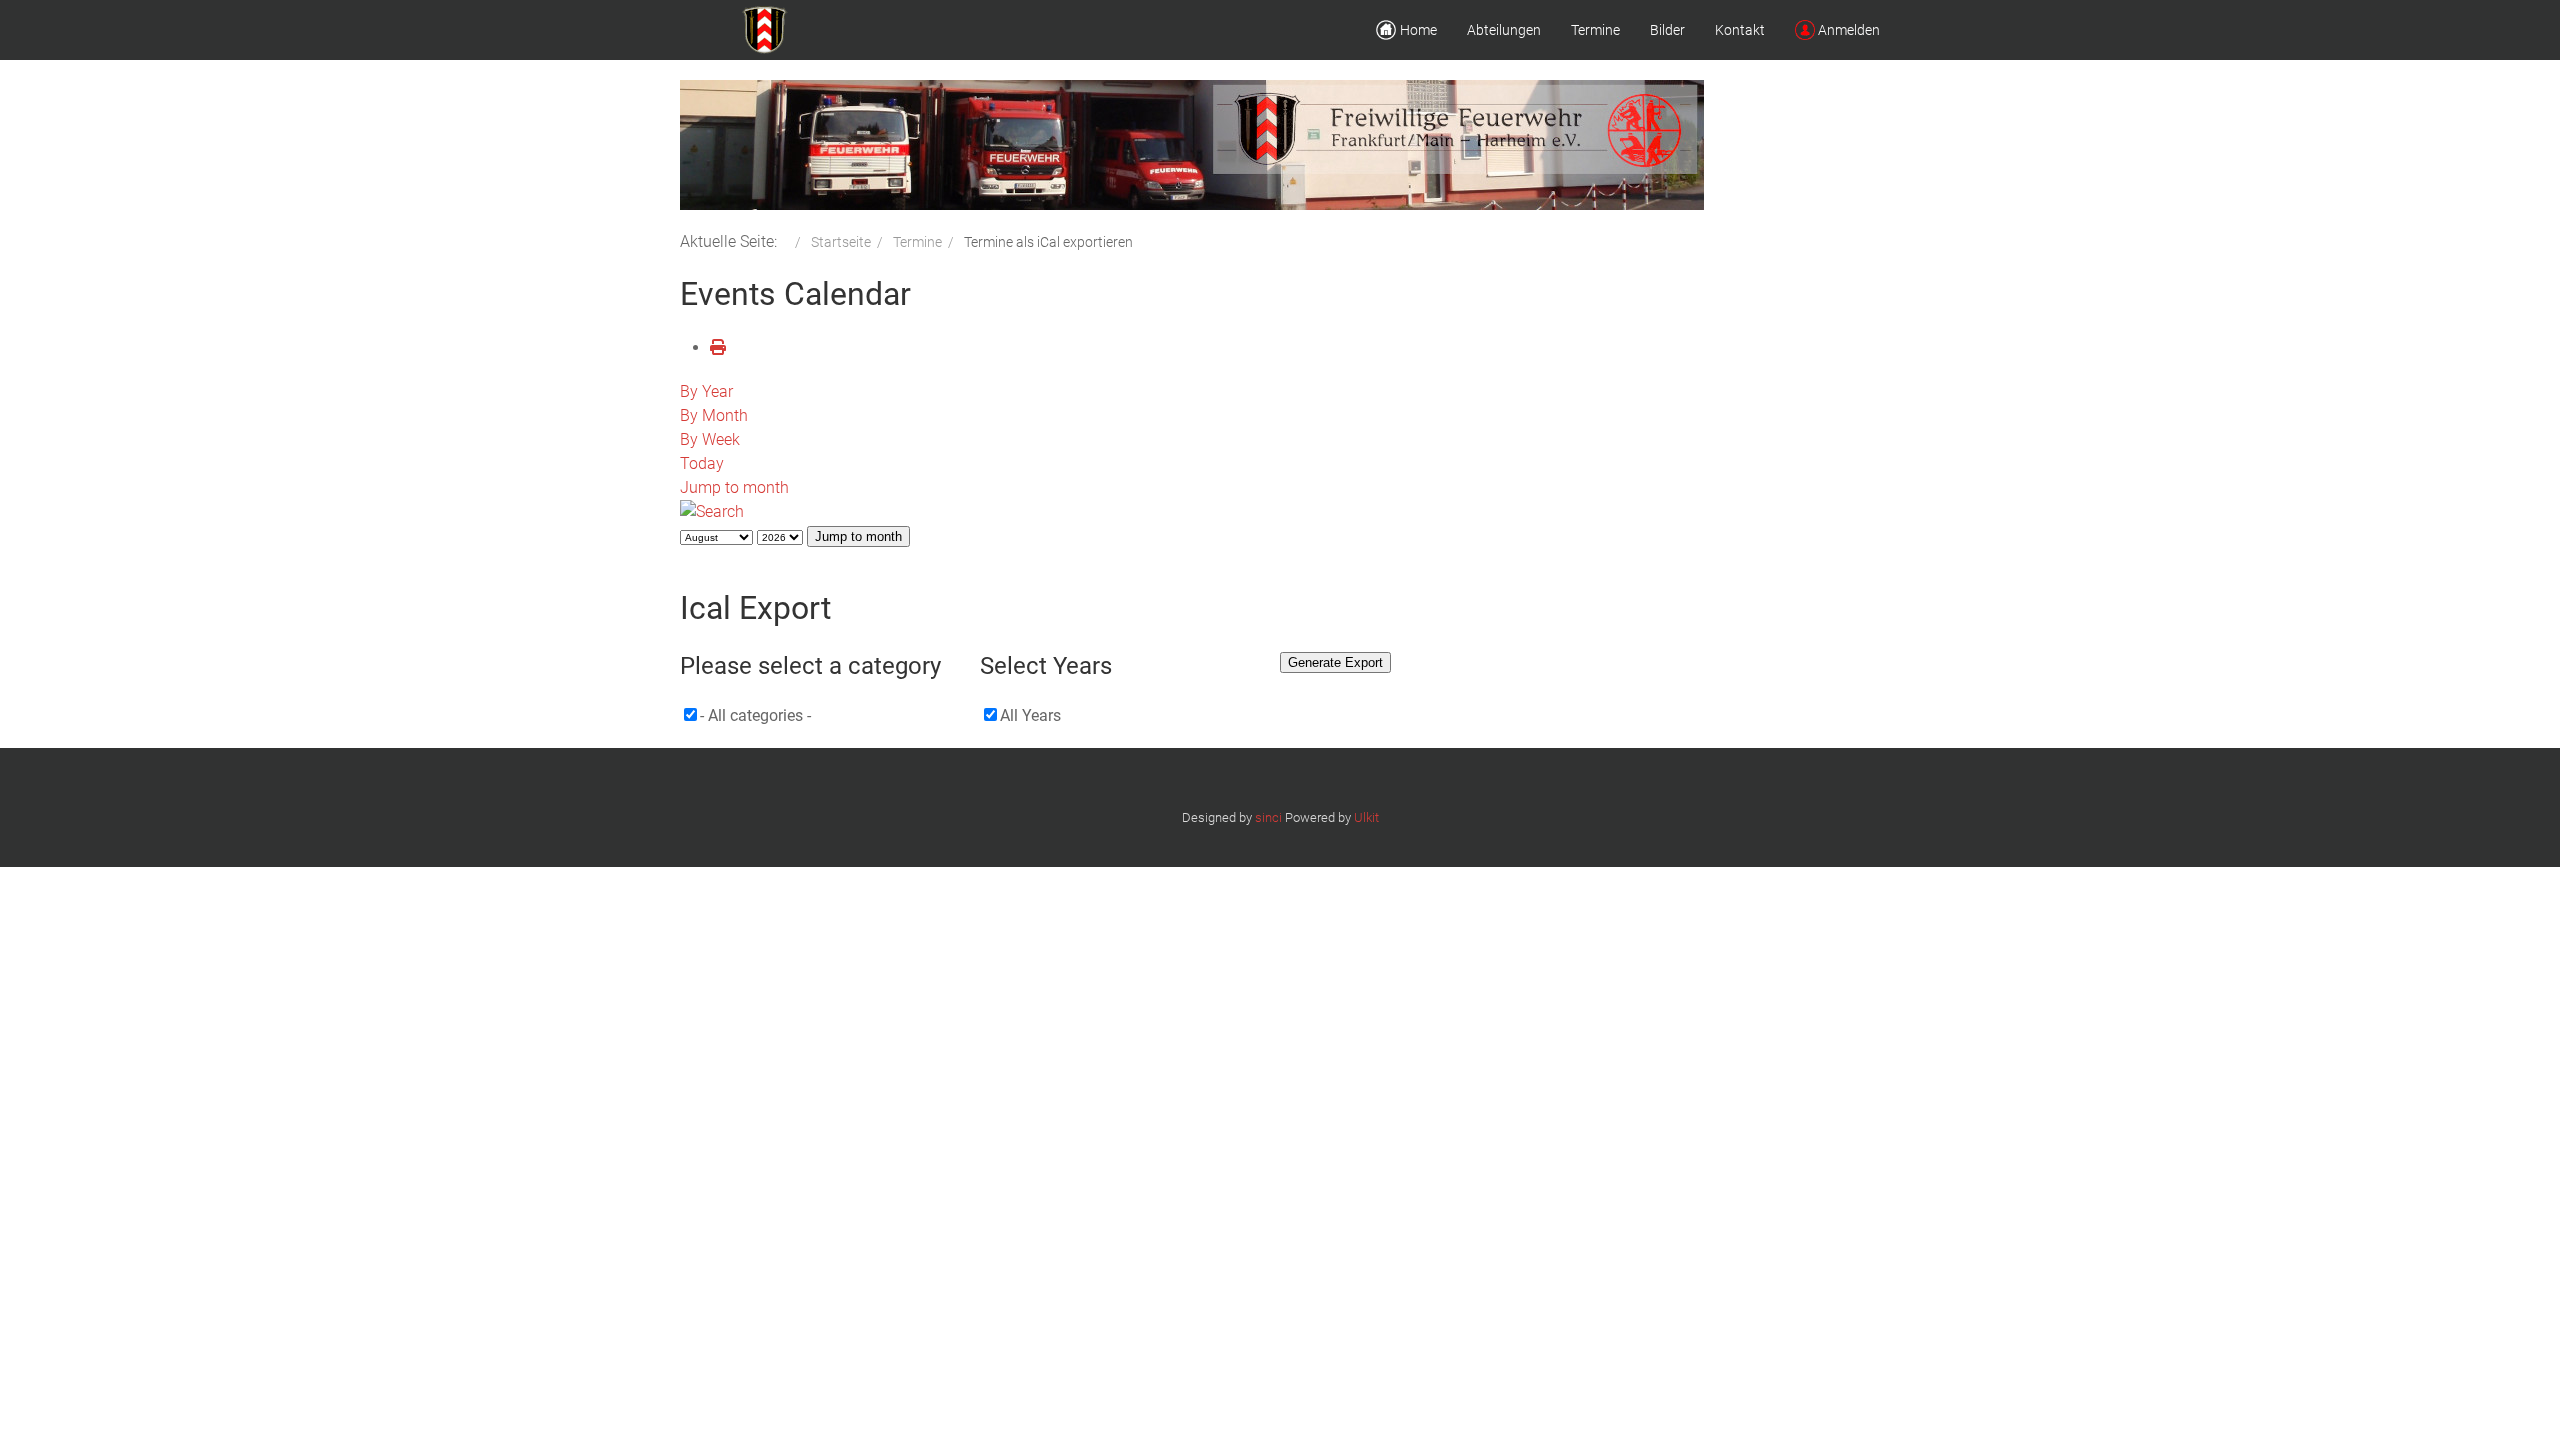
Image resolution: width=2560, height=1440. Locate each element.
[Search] (712, 511)
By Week (710, 439)
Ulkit (1366, 817)
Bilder (1667, 30)
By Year (706, 391)
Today (702, 463)
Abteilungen (1504, 30)
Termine (1595, 30)
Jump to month (734, 487)
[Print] (718, 347)
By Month (714, 415)
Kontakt (1740, 30)
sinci (1268, 817)
